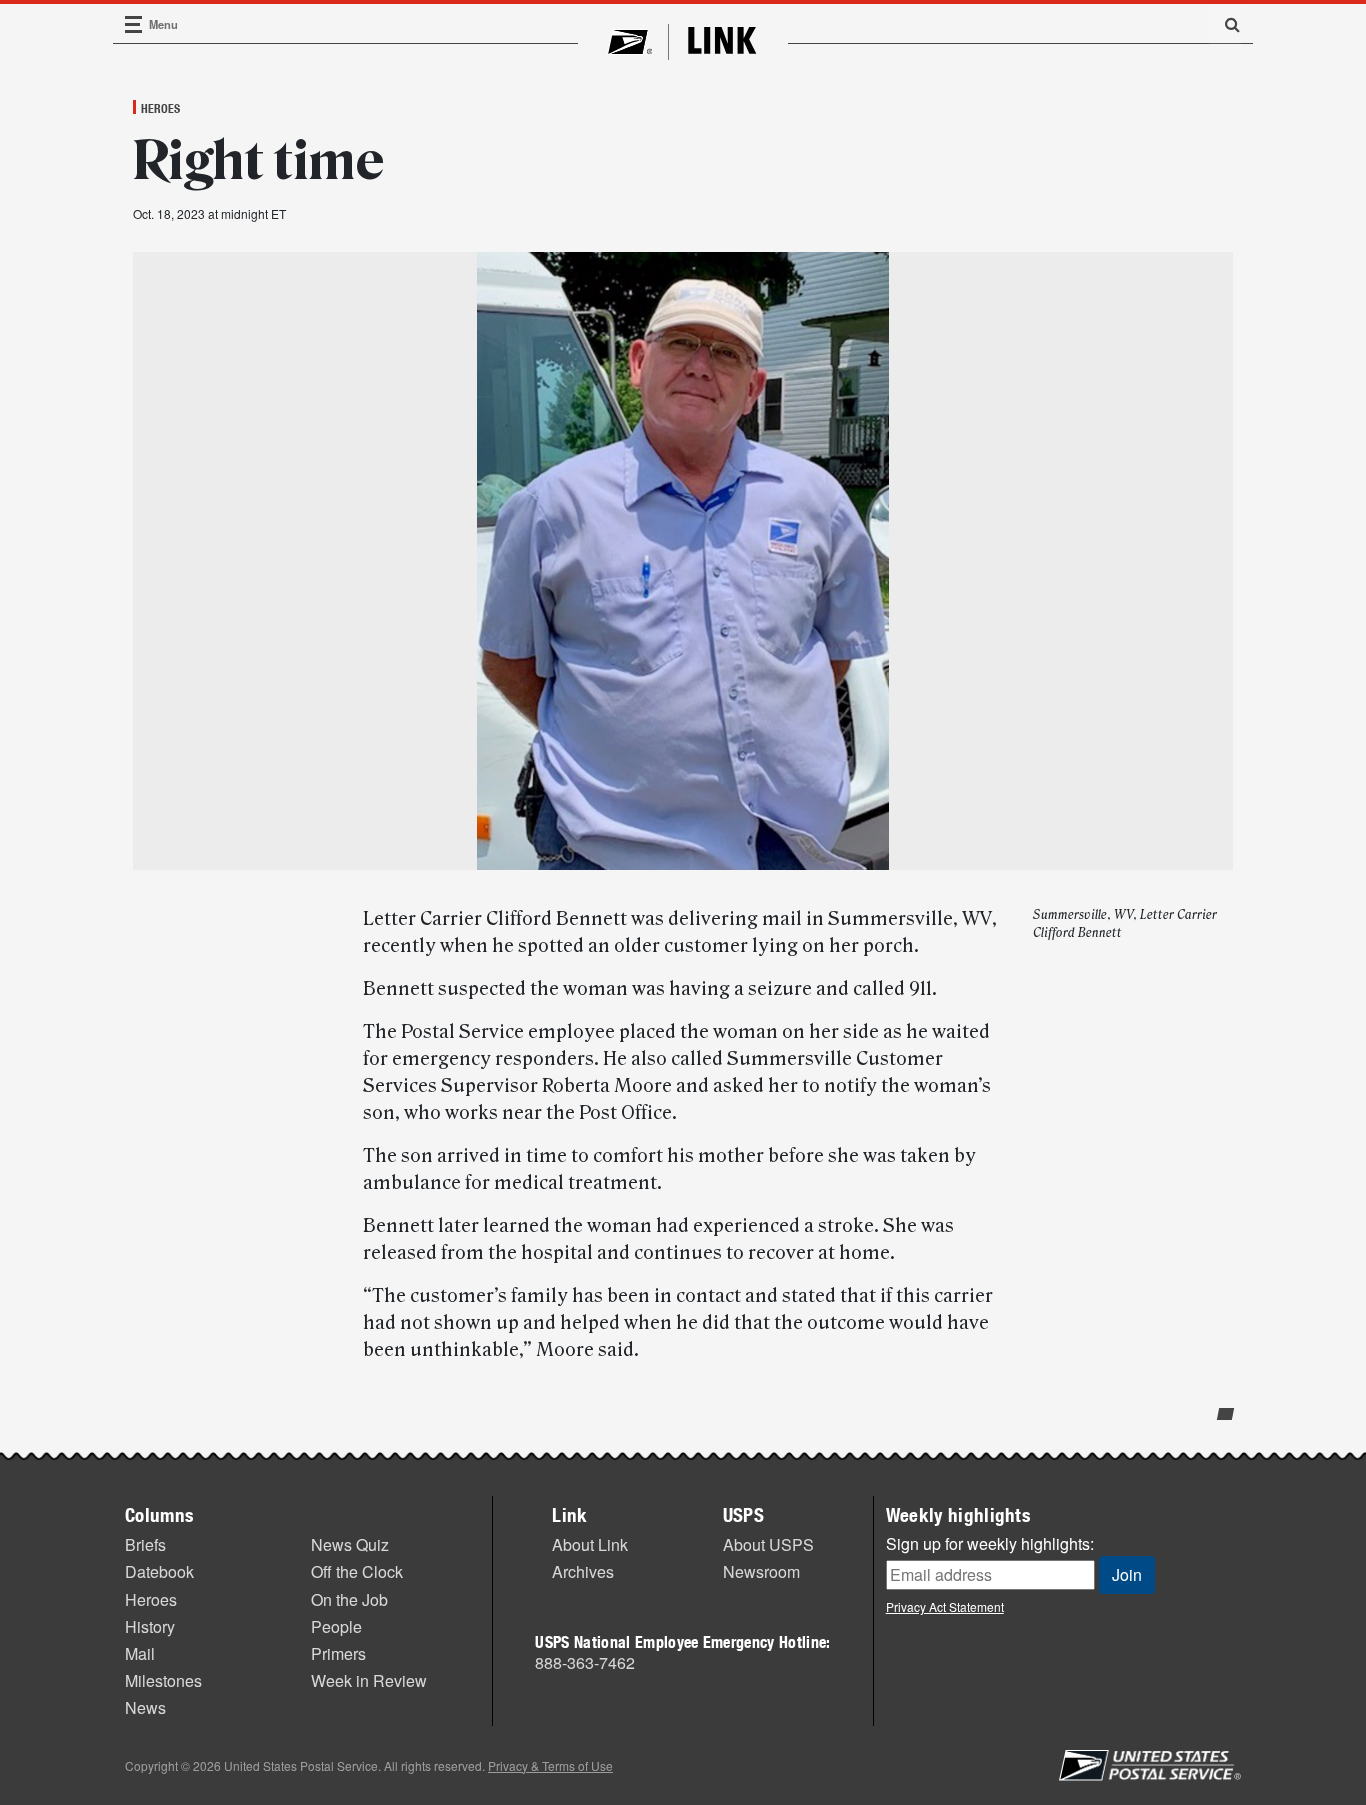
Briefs (145, 1544)
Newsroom (761, 1571)
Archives (583, 1571)
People (336, 1626)
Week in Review (369, 1680)
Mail (140, 1653)
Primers (338, 1653)
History (150, 1626)
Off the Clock (357, 1571)
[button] (1225, 24)
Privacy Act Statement (945, 1606)
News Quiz (350, 1544)
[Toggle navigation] (134, 24)
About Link (590, 1544)
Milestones (163, 1680)
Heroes (160, 108)
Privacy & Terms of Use (550, 1765)
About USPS (768, 1544)
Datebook (159, 1571)
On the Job (349, 1599)
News (145, 1707)
